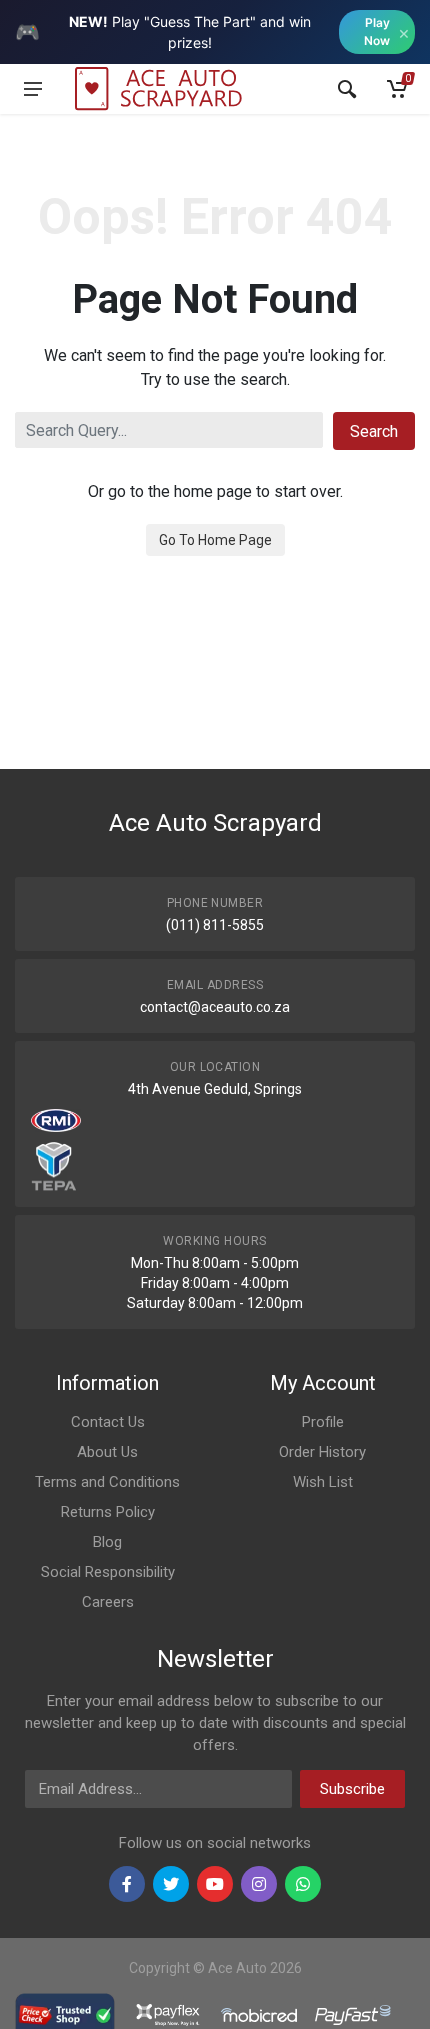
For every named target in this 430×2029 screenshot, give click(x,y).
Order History (322, 1452)
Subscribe (352, 1789)
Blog (107, 1542)
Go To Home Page (215, 540)
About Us (107, 1452)
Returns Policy (108, 1512)
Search (374, 431)
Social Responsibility (108, 1572)
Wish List (323, 1482)
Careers (108, 1602)
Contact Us (108, 1422)
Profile (323, 1422)
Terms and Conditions (107, 1482)
